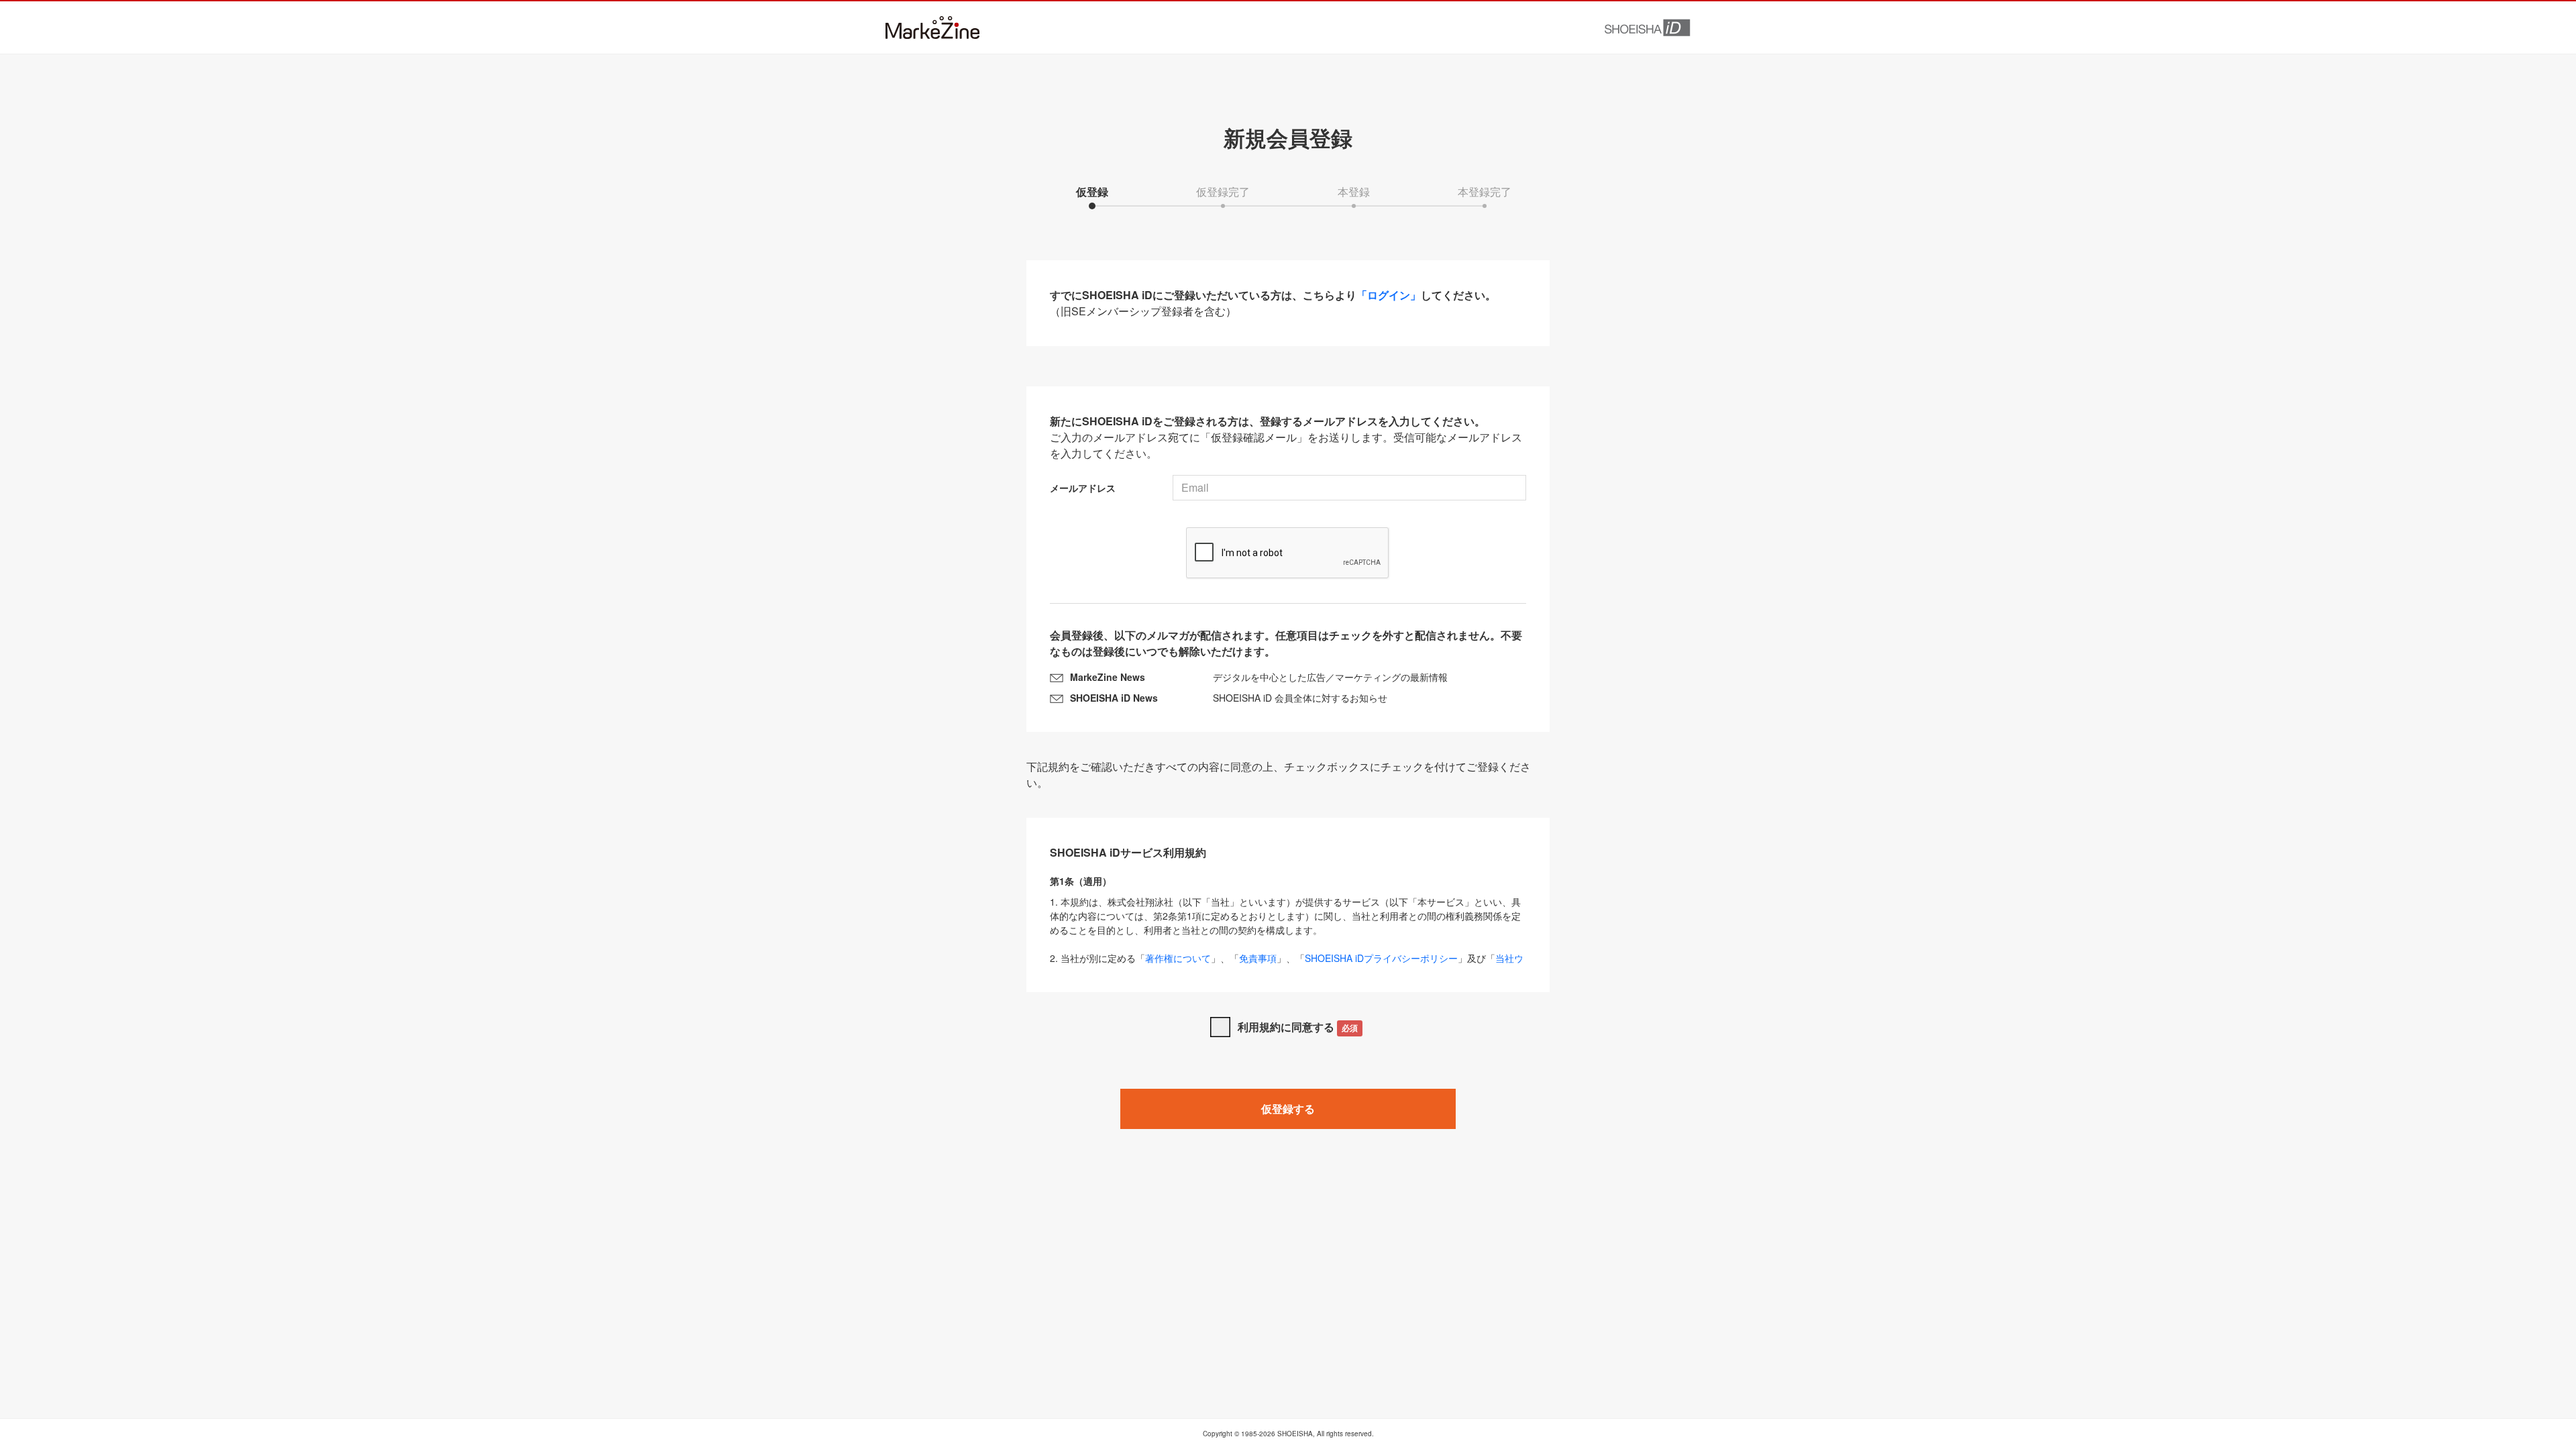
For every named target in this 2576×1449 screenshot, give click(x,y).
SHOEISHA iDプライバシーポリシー (1381, 958)
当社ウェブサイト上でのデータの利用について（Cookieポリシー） (1287, 965)
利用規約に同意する (1298, 1027)
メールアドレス (1083, 488)
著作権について (1178, 958)
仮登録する (1288, 1109)
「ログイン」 (1389, 295)
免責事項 (1258, 958)
